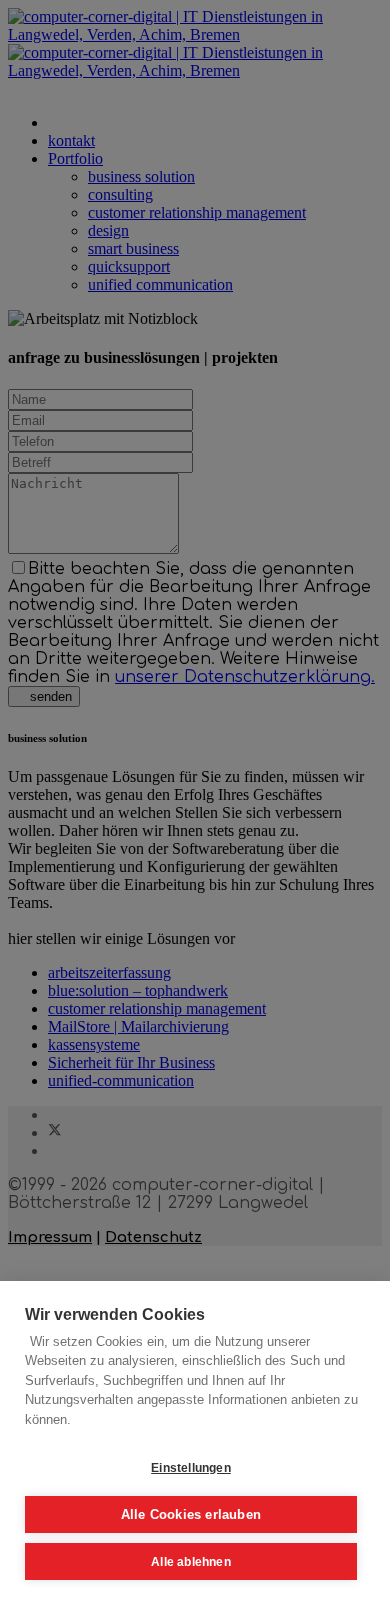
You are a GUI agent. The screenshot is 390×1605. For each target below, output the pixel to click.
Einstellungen (191, 1468)
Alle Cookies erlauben (191, 1514)
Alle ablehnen (191, 1562)
